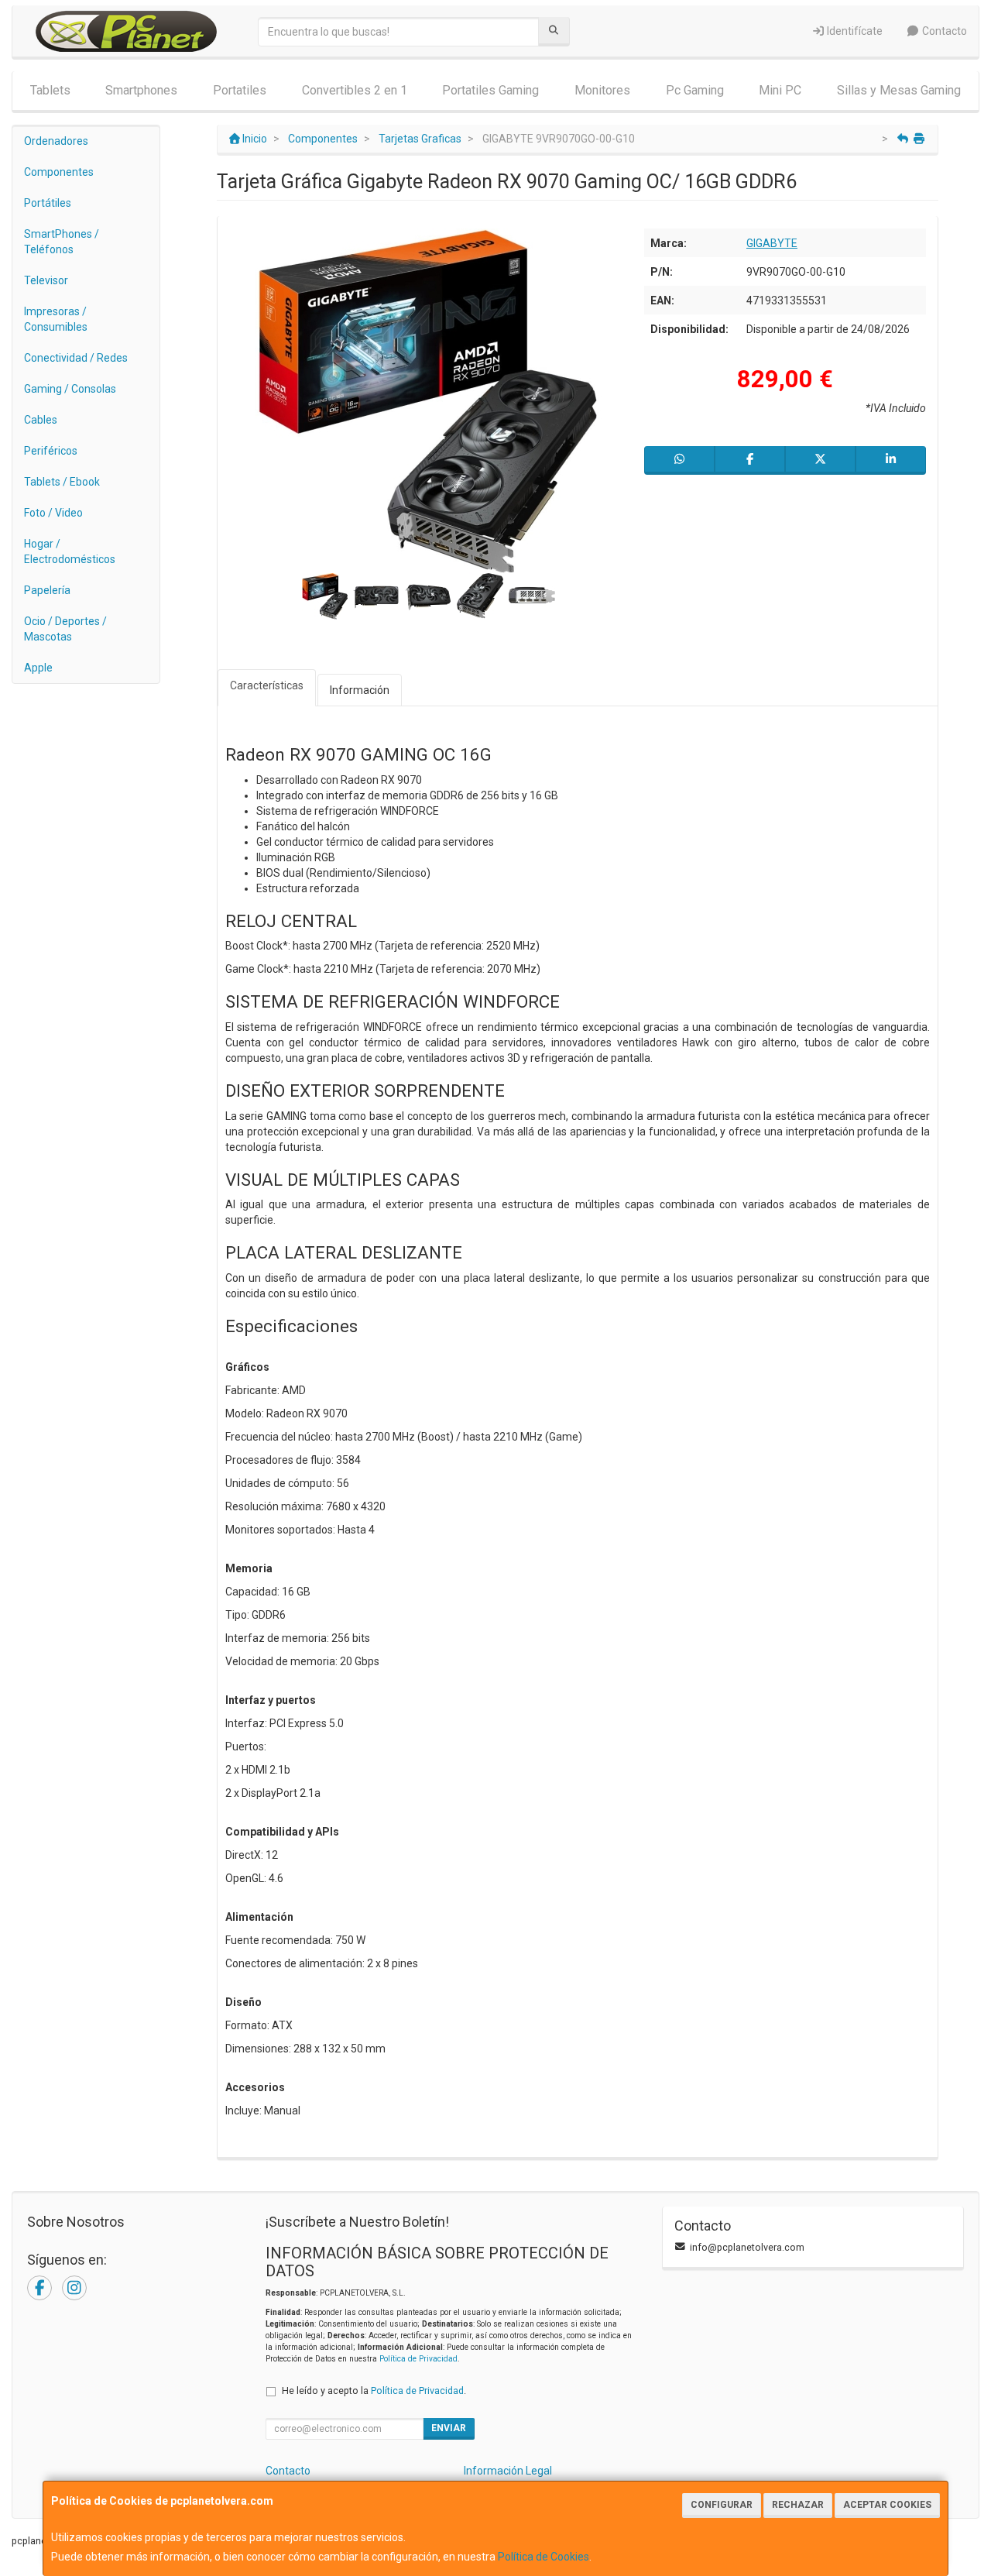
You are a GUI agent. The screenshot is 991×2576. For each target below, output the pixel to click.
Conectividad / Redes (76, 358)
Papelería (47, 590)
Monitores (602, 90)
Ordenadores (56, 141)
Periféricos (51, 451)
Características (267, 685)
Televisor (46, 280)
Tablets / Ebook (62, 482)
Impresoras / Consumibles (56, 319)
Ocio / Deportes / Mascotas (65, 629)
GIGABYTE (772, 243)
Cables (41, 420)
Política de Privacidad (418, 2359)
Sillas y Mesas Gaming (899, 90)
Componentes (59, 172)
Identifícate (854, 31)
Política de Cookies (544, 2557)
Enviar (449, 2428)
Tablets (50, 90)
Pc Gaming (695, 90)
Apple (38, 668)
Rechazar (798, 2505)
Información (360, 690)
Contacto (943, 31)
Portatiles (240, 90)
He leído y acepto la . (374, 2391)
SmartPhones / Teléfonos (62, 242)
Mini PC (780, 90)
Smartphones (141, 90)
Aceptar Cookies (887, 2505)
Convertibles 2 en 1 (355, 90)
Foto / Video (53, 513)
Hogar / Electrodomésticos (70, 551)
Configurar (722, 2505)
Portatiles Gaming (490, 90)
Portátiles (48, 203)
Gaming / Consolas (70, 389)
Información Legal (508, 2471)
